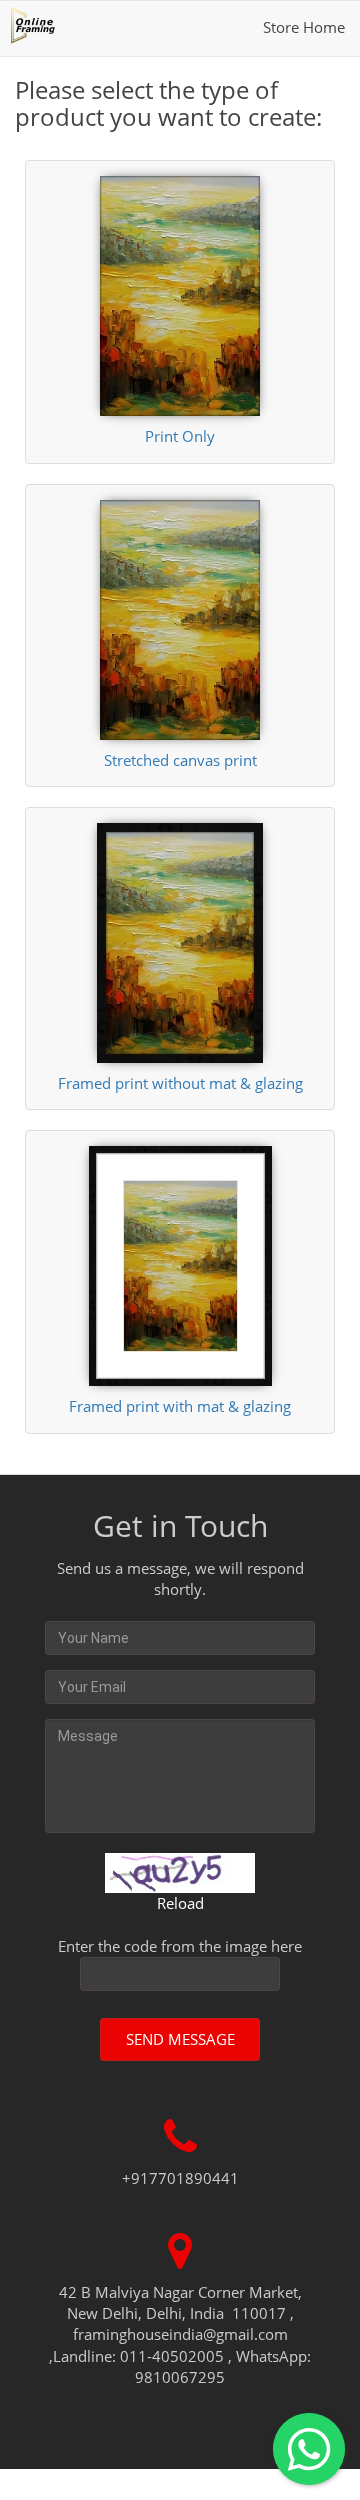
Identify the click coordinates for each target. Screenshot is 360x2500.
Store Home (304, 27)
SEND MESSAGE (180, 2039)
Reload (180, 1903)
